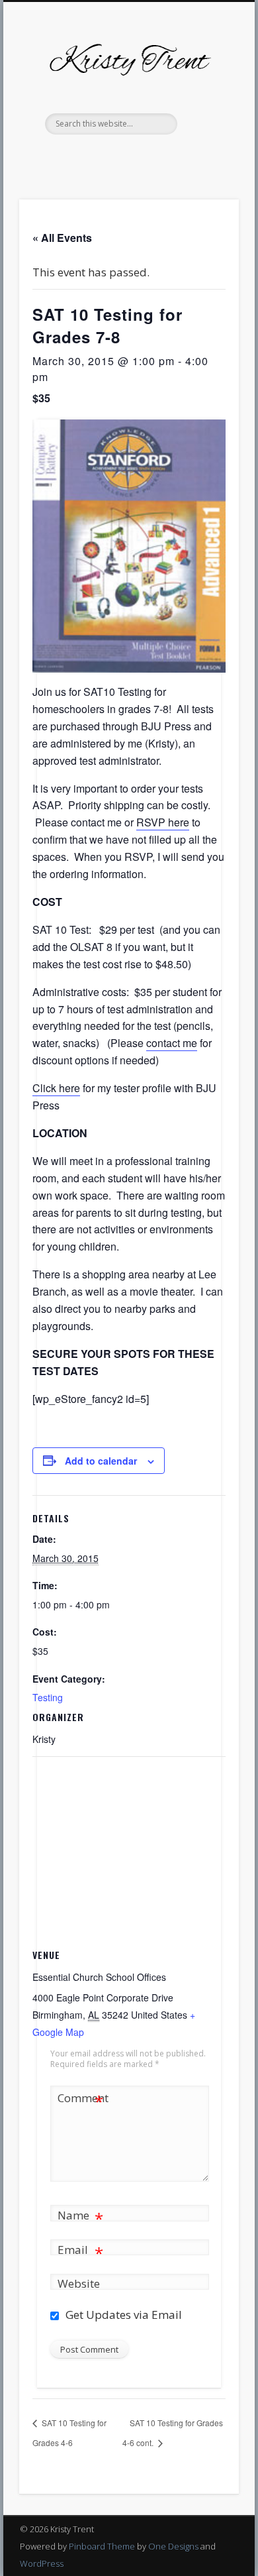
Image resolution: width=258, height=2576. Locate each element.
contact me (172, 1043)
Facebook (60, 157)
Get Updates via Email (122, 2315)
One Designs (173, 2546)
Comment (81, 2100)
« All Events (62, 238)
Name (80, 2217)
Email (80, 2252)
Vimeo (141, 157)
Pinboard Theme (102, 2546)
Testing (48, 1697)
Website (79, 2283)
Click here (56, 1088)
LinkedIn (195, 157)
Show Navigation (206, 119)
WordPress (42, 2563)
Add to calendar (101, 1461)
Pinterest (114, 157)
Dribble (168, 157)
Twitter (87, 157)
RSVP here (163, 822)
